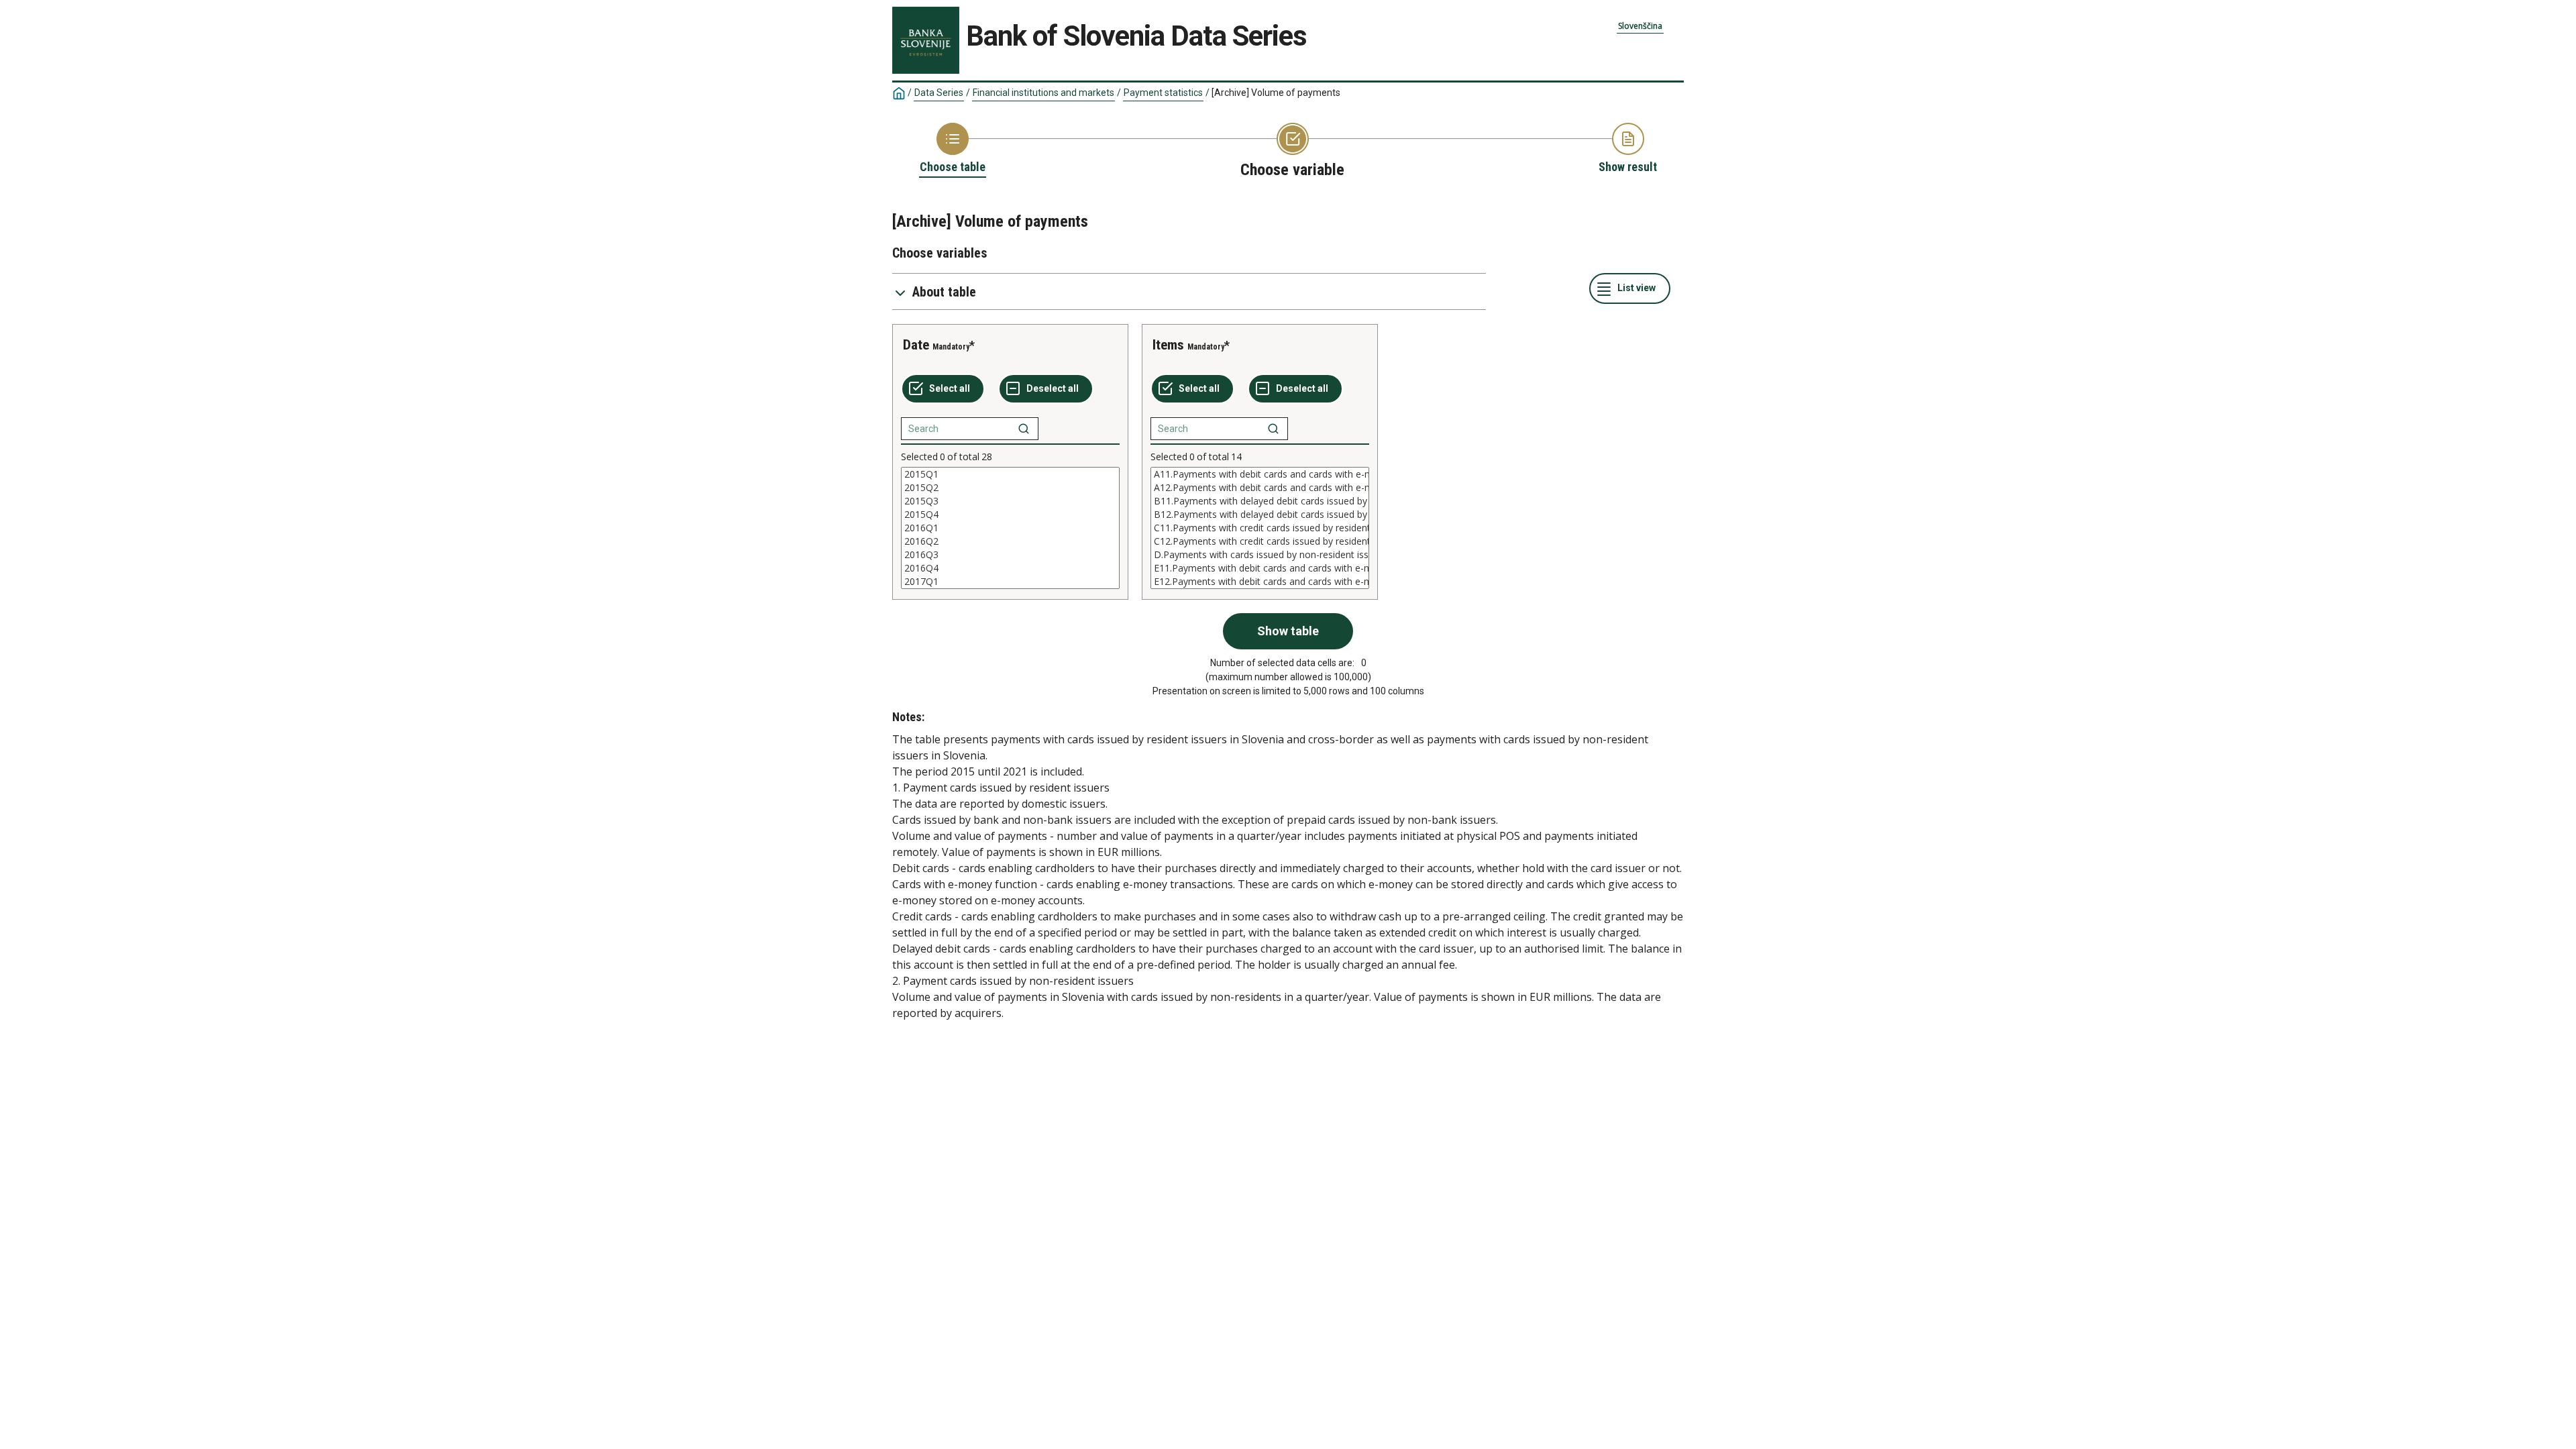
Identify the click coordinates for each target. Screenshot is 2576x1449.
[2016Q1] (1010, 528)
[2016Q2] (1010, 541)
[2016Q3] (1010, 555)
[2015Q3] (1010, 501)
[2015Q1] (1010, 474)
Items (1168, 345)
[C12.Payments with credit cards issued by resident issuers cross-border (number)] (1260, 541)
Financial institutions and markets (1043, 93)
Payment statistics (1163, 93)
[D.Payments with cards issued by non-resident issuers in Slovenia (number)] (1260, 555)
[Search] (1024, 429)
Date (916, 345)
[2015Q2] (1010, 488)
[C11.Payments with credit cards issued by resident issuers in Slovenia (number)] (1260, 528)
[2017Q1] (1010, 582)
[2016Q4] (1010, 568)
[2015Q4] (1010, 515)
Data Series (939, 93)
